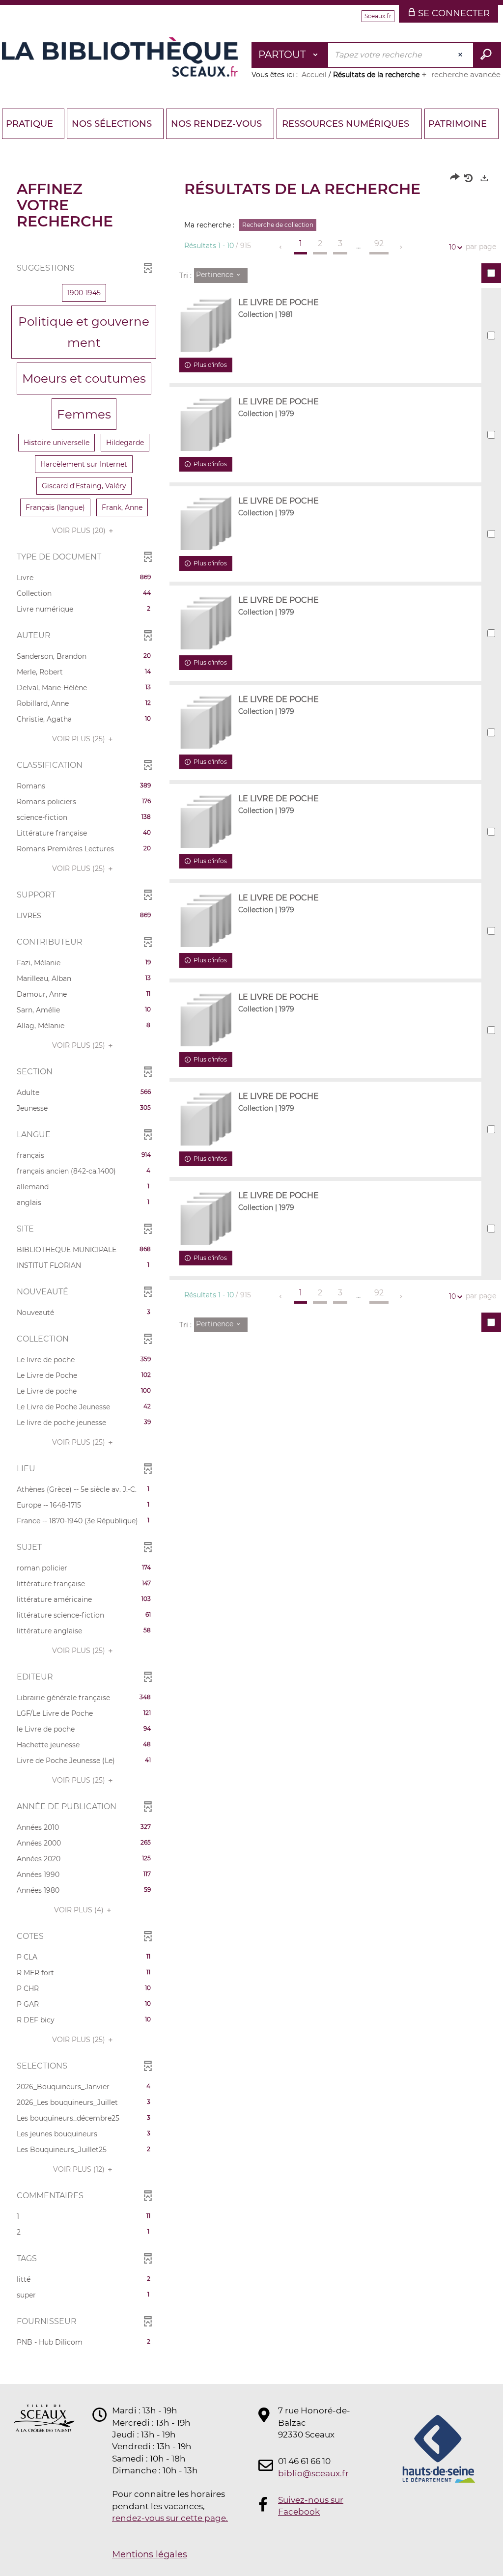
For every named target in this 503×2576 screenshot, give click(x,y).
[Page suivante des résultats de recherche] (402, 247)
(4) (80, 1910)
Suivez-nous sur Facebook (311, 2506)
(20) (80, 531)
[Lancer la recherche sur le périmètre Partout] (487, 55)
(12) (80, 2169)
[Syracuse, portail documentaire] (120, 57)
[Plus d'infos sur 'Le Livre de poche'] (206, 325)
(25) (80, 739)
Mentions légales (150, 2554)
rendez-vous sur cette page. (170, 2518)
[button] (84, 293)
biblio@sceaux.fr (313, 2473)
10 (452, 247)
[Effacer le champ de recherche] (461, 55)
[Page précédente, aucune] (281, 247)
